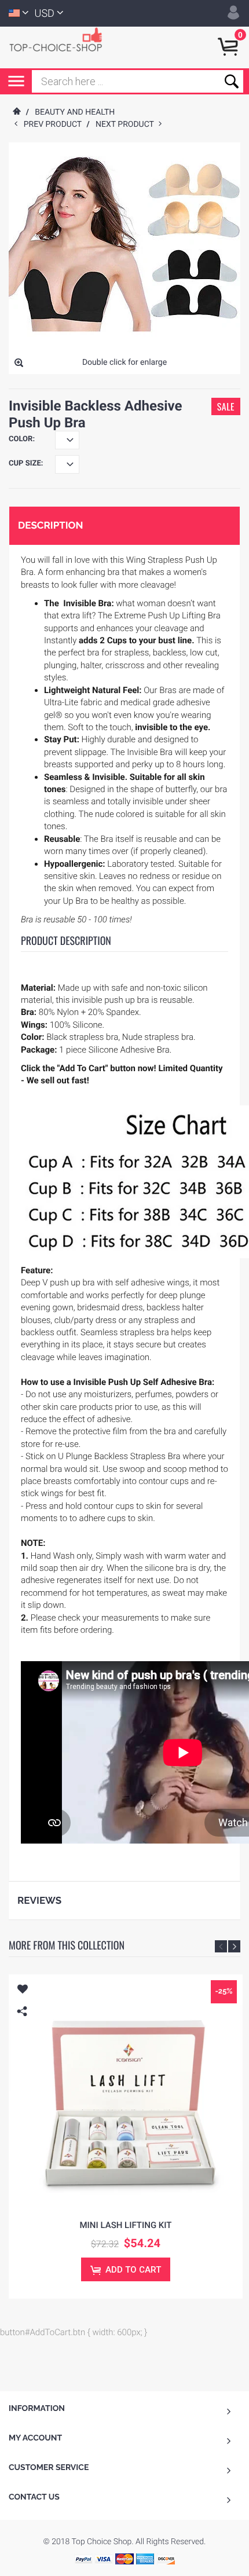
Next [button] (234, 1946)
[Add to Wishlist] (22, 1991)
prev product (55, 124)
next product (127, 124)
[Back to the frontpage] (16, 112)
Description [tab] (50, 525)
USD (45, 14)
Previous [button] (221, 1946)
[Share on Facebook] (25, 2029)
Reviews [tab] (39, 1900)
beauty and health (75, 112)
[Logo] (61, 39)
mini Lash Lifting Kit (125, 2225)
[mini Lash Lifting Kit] (126, 2091)
